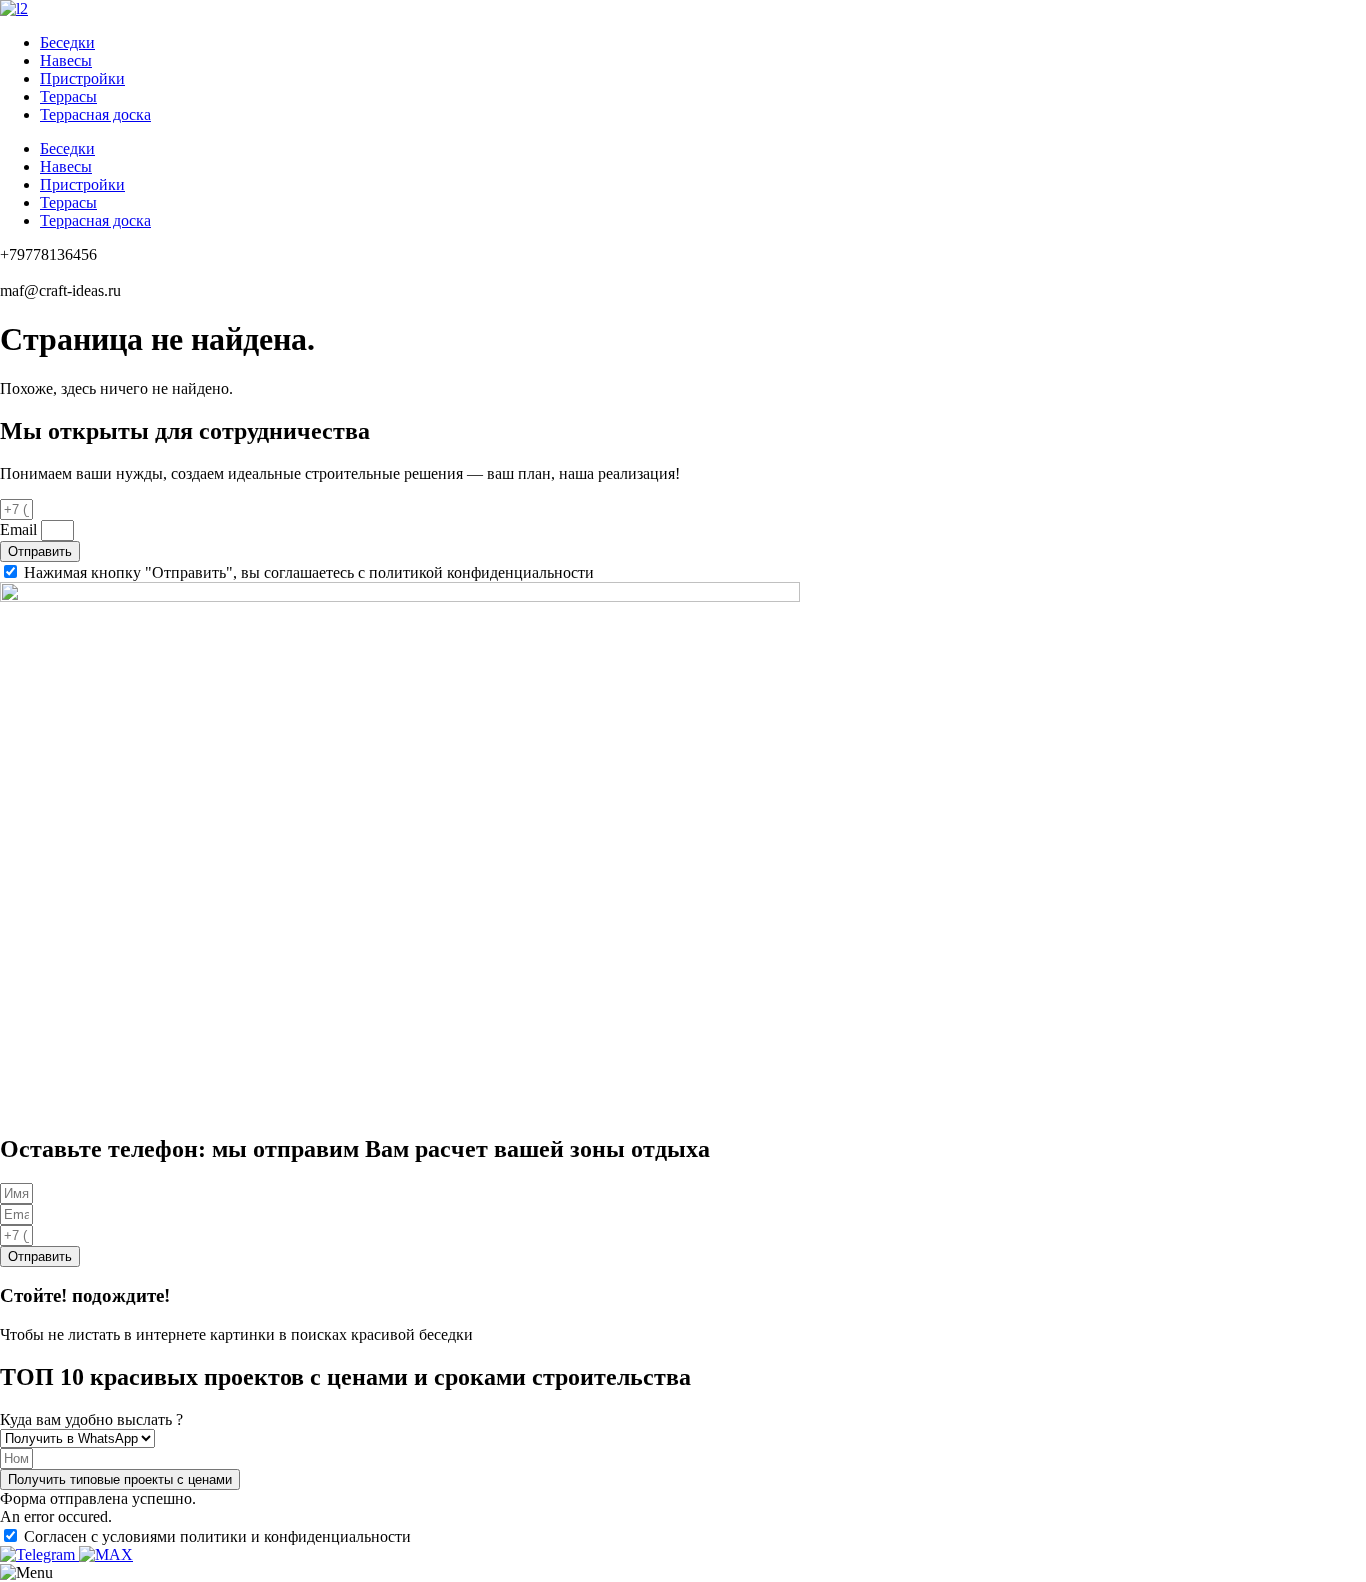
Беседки (67, 42)
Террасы (68, 96)
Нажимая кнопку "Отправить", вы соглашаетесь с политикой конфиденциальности (309, 572)
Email (20, 529)
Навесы (66, 60)
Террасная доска (95, 114)
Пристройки (82, 78)
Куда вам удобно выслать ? (91, 1419)
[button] (120, 1479)
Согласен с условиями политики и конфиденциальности (217, 1536)
